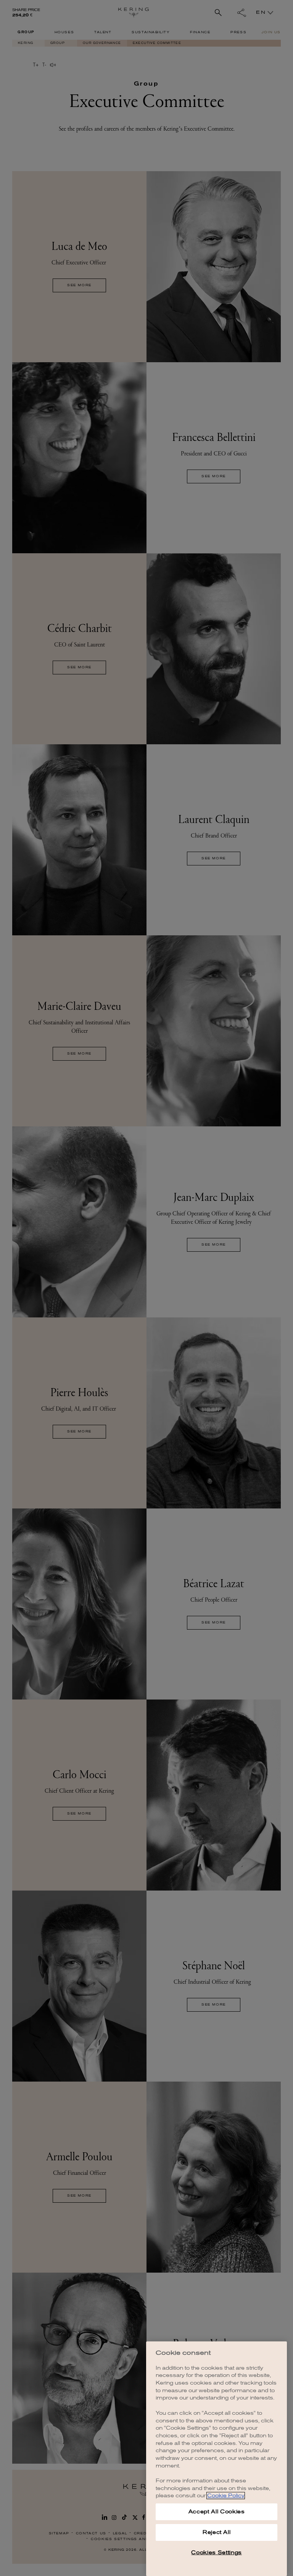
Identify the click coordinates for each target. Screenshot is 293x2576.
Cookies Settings (217, 2553)
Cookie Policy (226, 2496)
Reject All (217, 2532)
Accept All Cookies (217, 2512)
